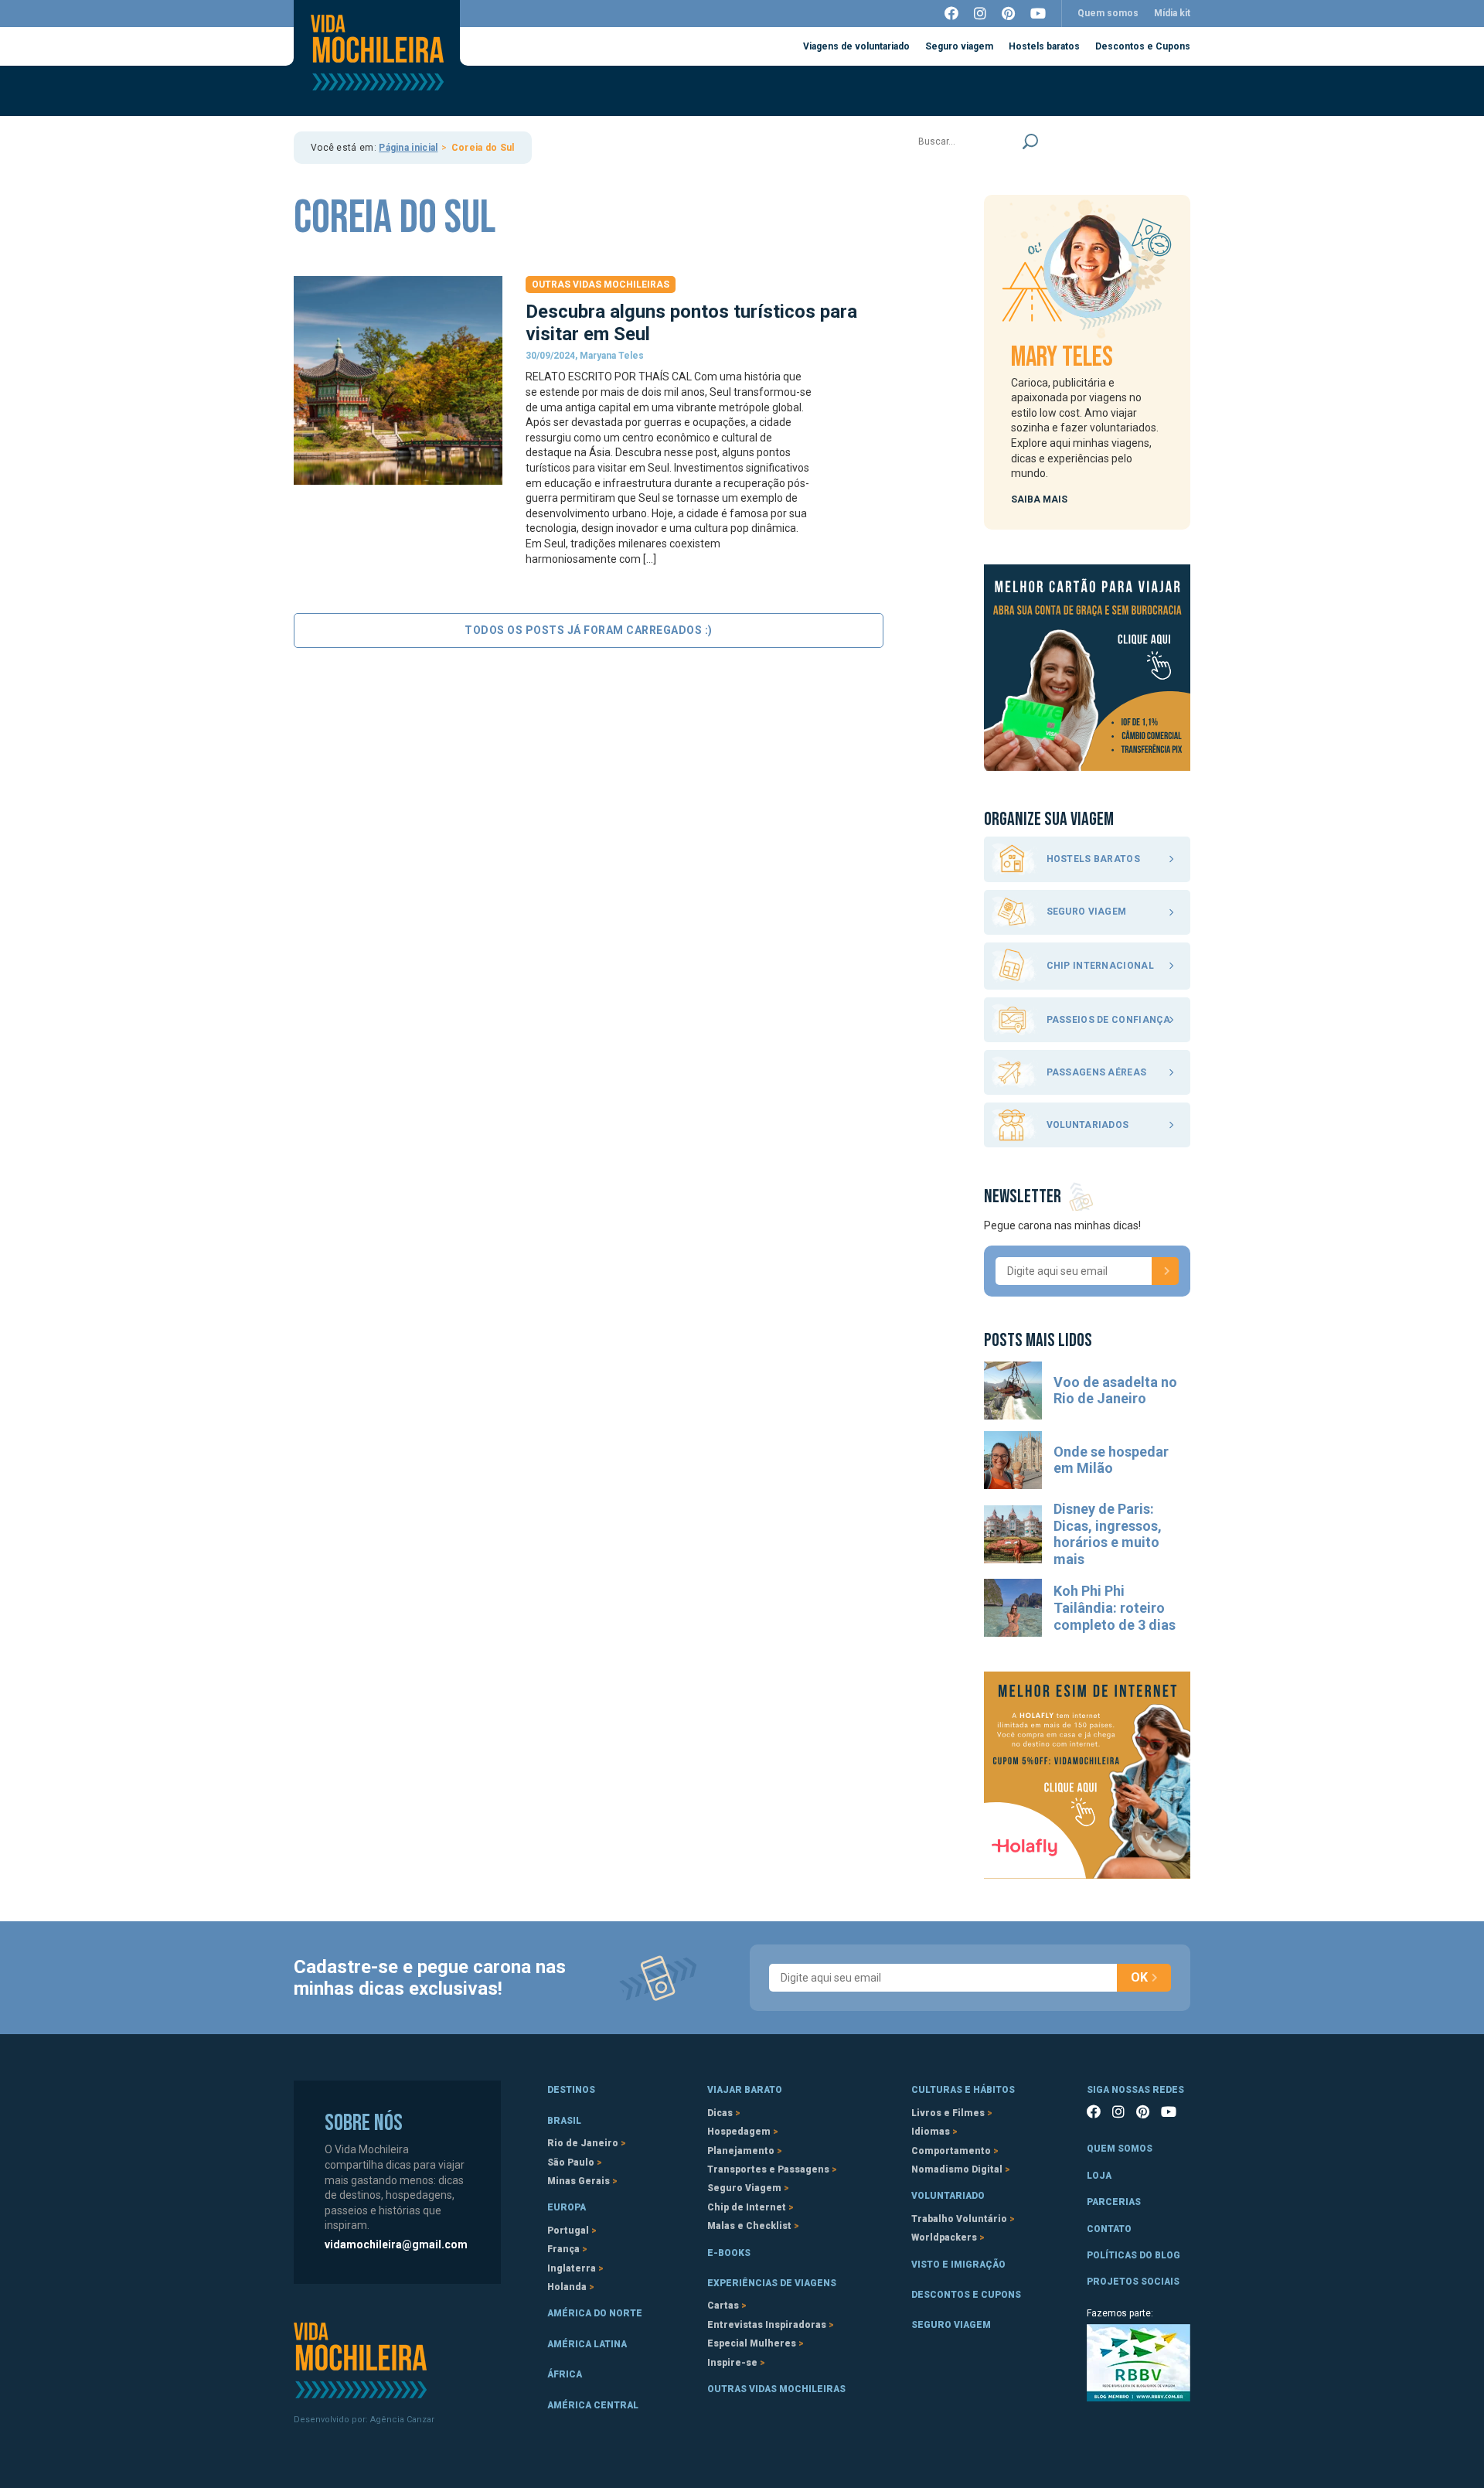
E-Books (729, 2253)
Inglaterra (572, 2268)
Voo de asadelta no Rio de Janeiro (1115, 1391)
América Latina (587, 2344)
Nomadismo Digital (957, 2169)
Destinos (571, 2090)
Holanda (567, 2287)
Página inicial (408, 148)
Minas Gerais (579, 2181)
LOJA (1099, 2176)
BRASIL (564, 2121)
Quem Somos (1120, 2149)
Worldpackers (944, 2237)
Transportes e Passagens (768, 2169)
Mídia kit (1172, 13)
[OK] (1165, 1271)
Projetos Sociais (1133, 2282)
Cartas (723, 2306)
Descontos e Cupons (1143, 46)
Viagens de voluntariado (856, 46)
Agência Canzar (402, 2420)
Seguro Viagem (744, 2188)
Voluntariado (948, 2196)
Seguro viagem (959, 46)
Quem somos (1108, 13)
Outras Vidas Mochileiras (601, 285)
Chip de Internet (747, 2207)
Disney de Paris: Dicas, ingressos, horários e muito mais (1108, 1534)
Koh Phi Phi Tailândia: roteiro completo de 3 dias (1115, 1607)
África (565, 2374)
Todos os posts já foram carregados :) (589, 630)
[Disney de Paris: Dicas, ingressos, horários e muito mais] (1013, 1534)
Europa (567, 2207)
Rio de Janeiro (583, 2143)
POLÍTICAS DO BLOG (1133, 2255)
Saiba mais (1039, 499)
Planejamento (741, 2151)
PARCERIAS (1114, 2202)
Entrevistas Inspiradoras (767, 2325)
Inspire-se (732, 2363)
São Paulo (571, 2163)
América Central (593, 2405)
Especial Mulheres (752, 2343)
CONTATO (1109, 2229)
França (563, 2249)
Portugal (568, 2231)
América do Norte (595, 2313)
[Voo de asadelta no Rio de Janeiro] (1013, 1391)
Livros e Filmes (948, 2113)
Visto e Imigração (958, 2265)
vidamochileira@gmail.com (396, 2244)
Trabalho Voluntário (959, 2219)
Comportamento (951, 2151)
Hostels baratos (1044, 46)
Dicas (720, 2113)
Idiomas (931, 2132)
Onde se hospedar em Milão (1111, 1460)
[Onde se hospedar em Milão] (1013, 1460)
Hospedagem (739, 2132)
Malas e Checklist (749, 2226)
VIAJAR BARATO (745, 2090)
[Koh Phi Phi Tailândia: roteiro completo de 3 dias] (1013, 1608)
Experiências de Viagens (772, 2283)
